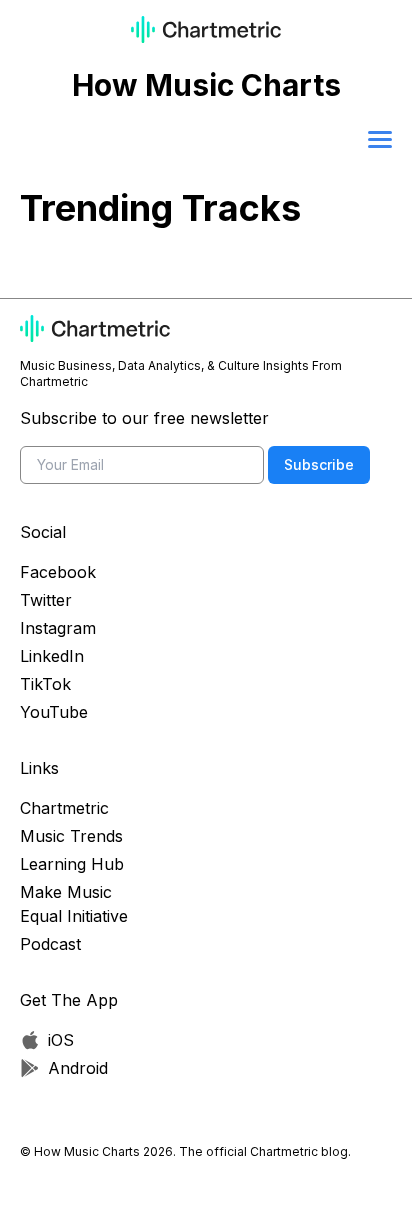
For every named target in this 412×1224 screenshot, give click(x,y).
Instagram (58, 628)
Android (78, 1068)
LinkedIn (52, 656)
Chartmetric (64, 808)
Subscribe (319, 464)
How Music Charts (206, 85)
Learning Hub (72, 864)
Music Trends (71, 836)
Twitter (46, 600)
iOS (61, 1040)
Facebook (58, 572)
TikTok (45, 684)
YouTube (54, 712)
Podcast (50, 944)
